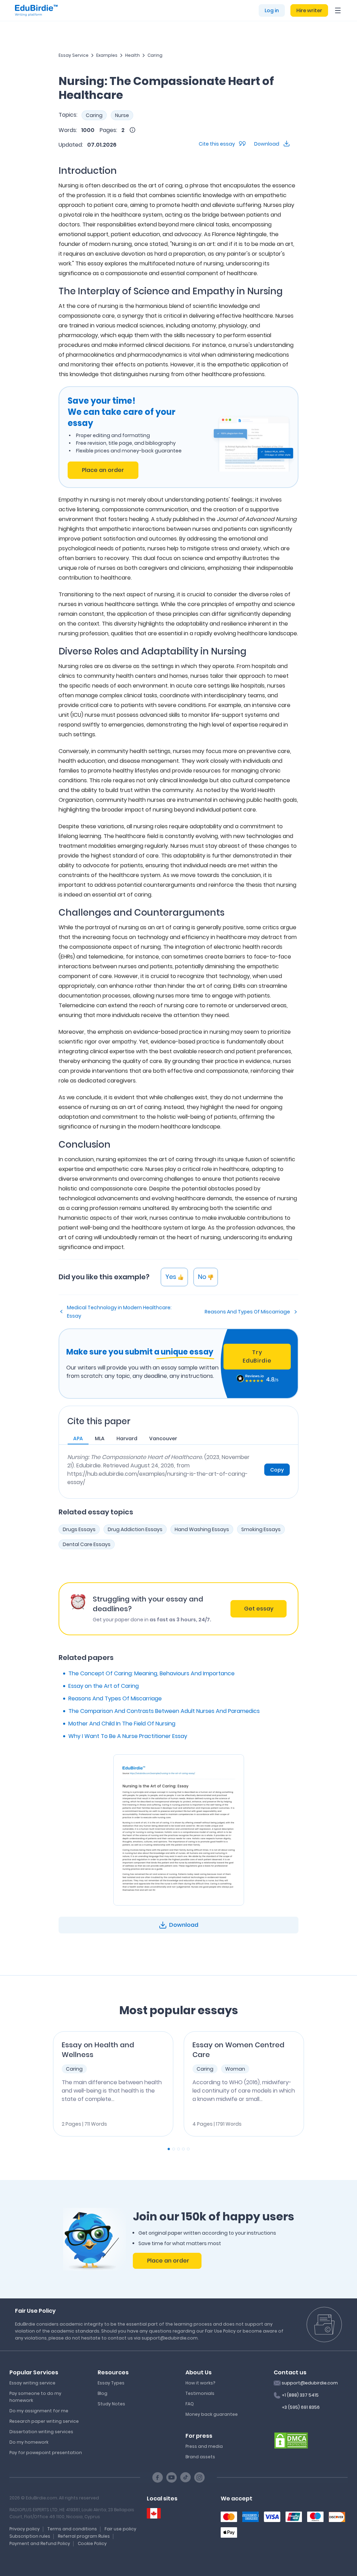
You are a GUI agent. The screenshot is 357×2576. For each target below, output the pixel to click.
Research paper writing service (44, 2421)
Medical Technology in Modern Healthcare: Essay (119, 1312)
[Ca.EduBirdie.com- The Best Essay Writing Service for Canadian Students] (154, 2513)
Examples (107, 55)
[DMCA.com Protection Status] (291, 2440)
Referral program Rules (84, 2536)
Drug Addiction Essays (135, 1529)
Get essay (259, 1609)
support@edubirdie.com (310, 2383)
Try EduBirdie (257, 1356)
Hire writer (309, 10)
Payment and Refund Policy (40, 2543)
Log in (272, 10)
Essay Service (74, 55)
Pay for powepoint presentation (46, 2453)
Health (132, 55)
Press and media (204, 2446)
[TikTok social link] (185, 2477)
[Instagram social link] (199, 2477)
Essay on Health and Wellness (98, 2050)
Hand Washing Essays (202, 1529)
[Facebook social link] (158, 2477)
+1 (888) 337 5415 (300, 2395)
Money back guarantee (212, 2414)
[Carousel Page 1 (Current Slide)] (169, 2149)
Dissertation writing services (41, 2432)
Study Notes (111, 2404)
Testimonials (200, 2393)
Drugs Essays (79, 1529)
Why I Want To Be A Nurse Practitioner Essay (128, 1736)
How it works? (200, 2383)
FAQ (190, 2404)
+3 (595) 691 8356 (301, 2407)
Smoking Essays (261, 1529)
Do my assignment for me (39, 2411)
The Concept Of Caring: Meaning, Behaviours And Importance (151, 1673)
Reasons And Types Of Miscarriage (247, 1312)
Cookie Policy (92, 2543)
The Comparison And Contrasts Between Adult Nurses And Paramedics (164, 1711)
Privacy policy (25, 2529)
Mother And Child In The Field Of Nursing (122, 1724)
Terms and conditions (72, 2529)
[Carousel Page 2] (174, 2149)
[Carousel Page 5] (188, 2149)
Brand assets (200, 2457)
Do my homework (29, 2442)
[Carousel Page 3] (178, 2149)
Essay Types (111, 2383)
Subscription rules (30, 2536)
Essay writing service (32, 2383)
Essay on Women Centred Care (238, 2050)
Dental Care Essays (87, 1544)
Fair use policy (120, 2529)
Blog (102, 2393)
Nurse (122, 115)
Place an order (103, 470)
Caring (155, 55)
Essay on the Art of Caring (104, 1686)
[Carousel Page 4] (183, 2149)
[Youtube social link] (172, 2477)
